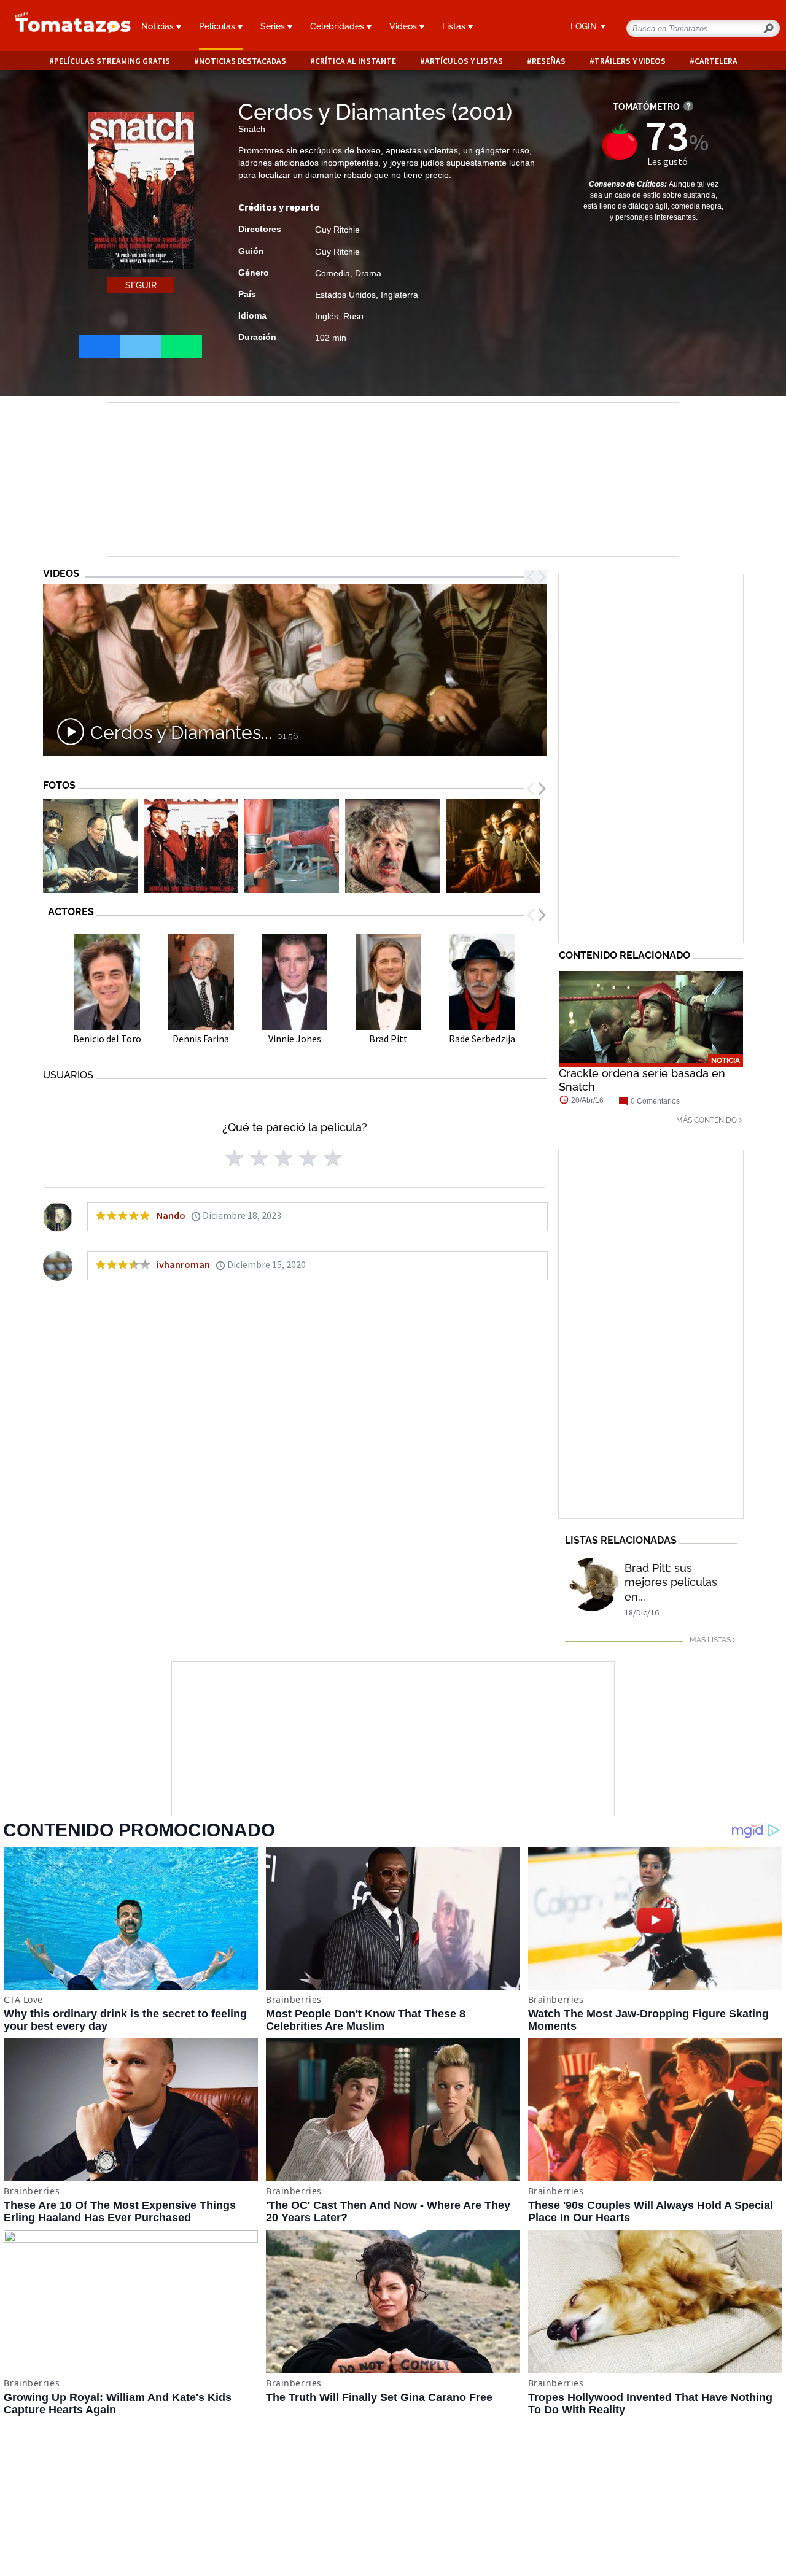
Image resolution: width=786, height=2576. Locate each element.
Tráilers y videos (630, 61)
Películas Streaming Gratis (112, 61)
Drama (368, 273)
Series (274, 26)
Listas (455, 26)
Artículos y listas (464, 61)
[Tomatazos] (65, 27)
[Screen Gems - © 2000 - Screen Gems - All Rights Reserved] (292, 846)
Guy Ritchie (337, 230)
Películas (218, 26)
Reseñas (549, 61)
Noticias (159, 26)
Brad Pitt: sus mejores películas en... (671, 1582)
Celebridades (338, 26)
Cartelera (716, 61)
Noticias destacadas (243, 61)
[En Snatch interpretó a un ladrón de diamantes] (90, 846)
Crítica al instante (356, 61)
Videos (404, 26)
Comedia (333, 273)
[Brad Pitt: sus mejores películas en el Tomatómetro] (592, 1584)
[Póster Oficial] (191, 846)
